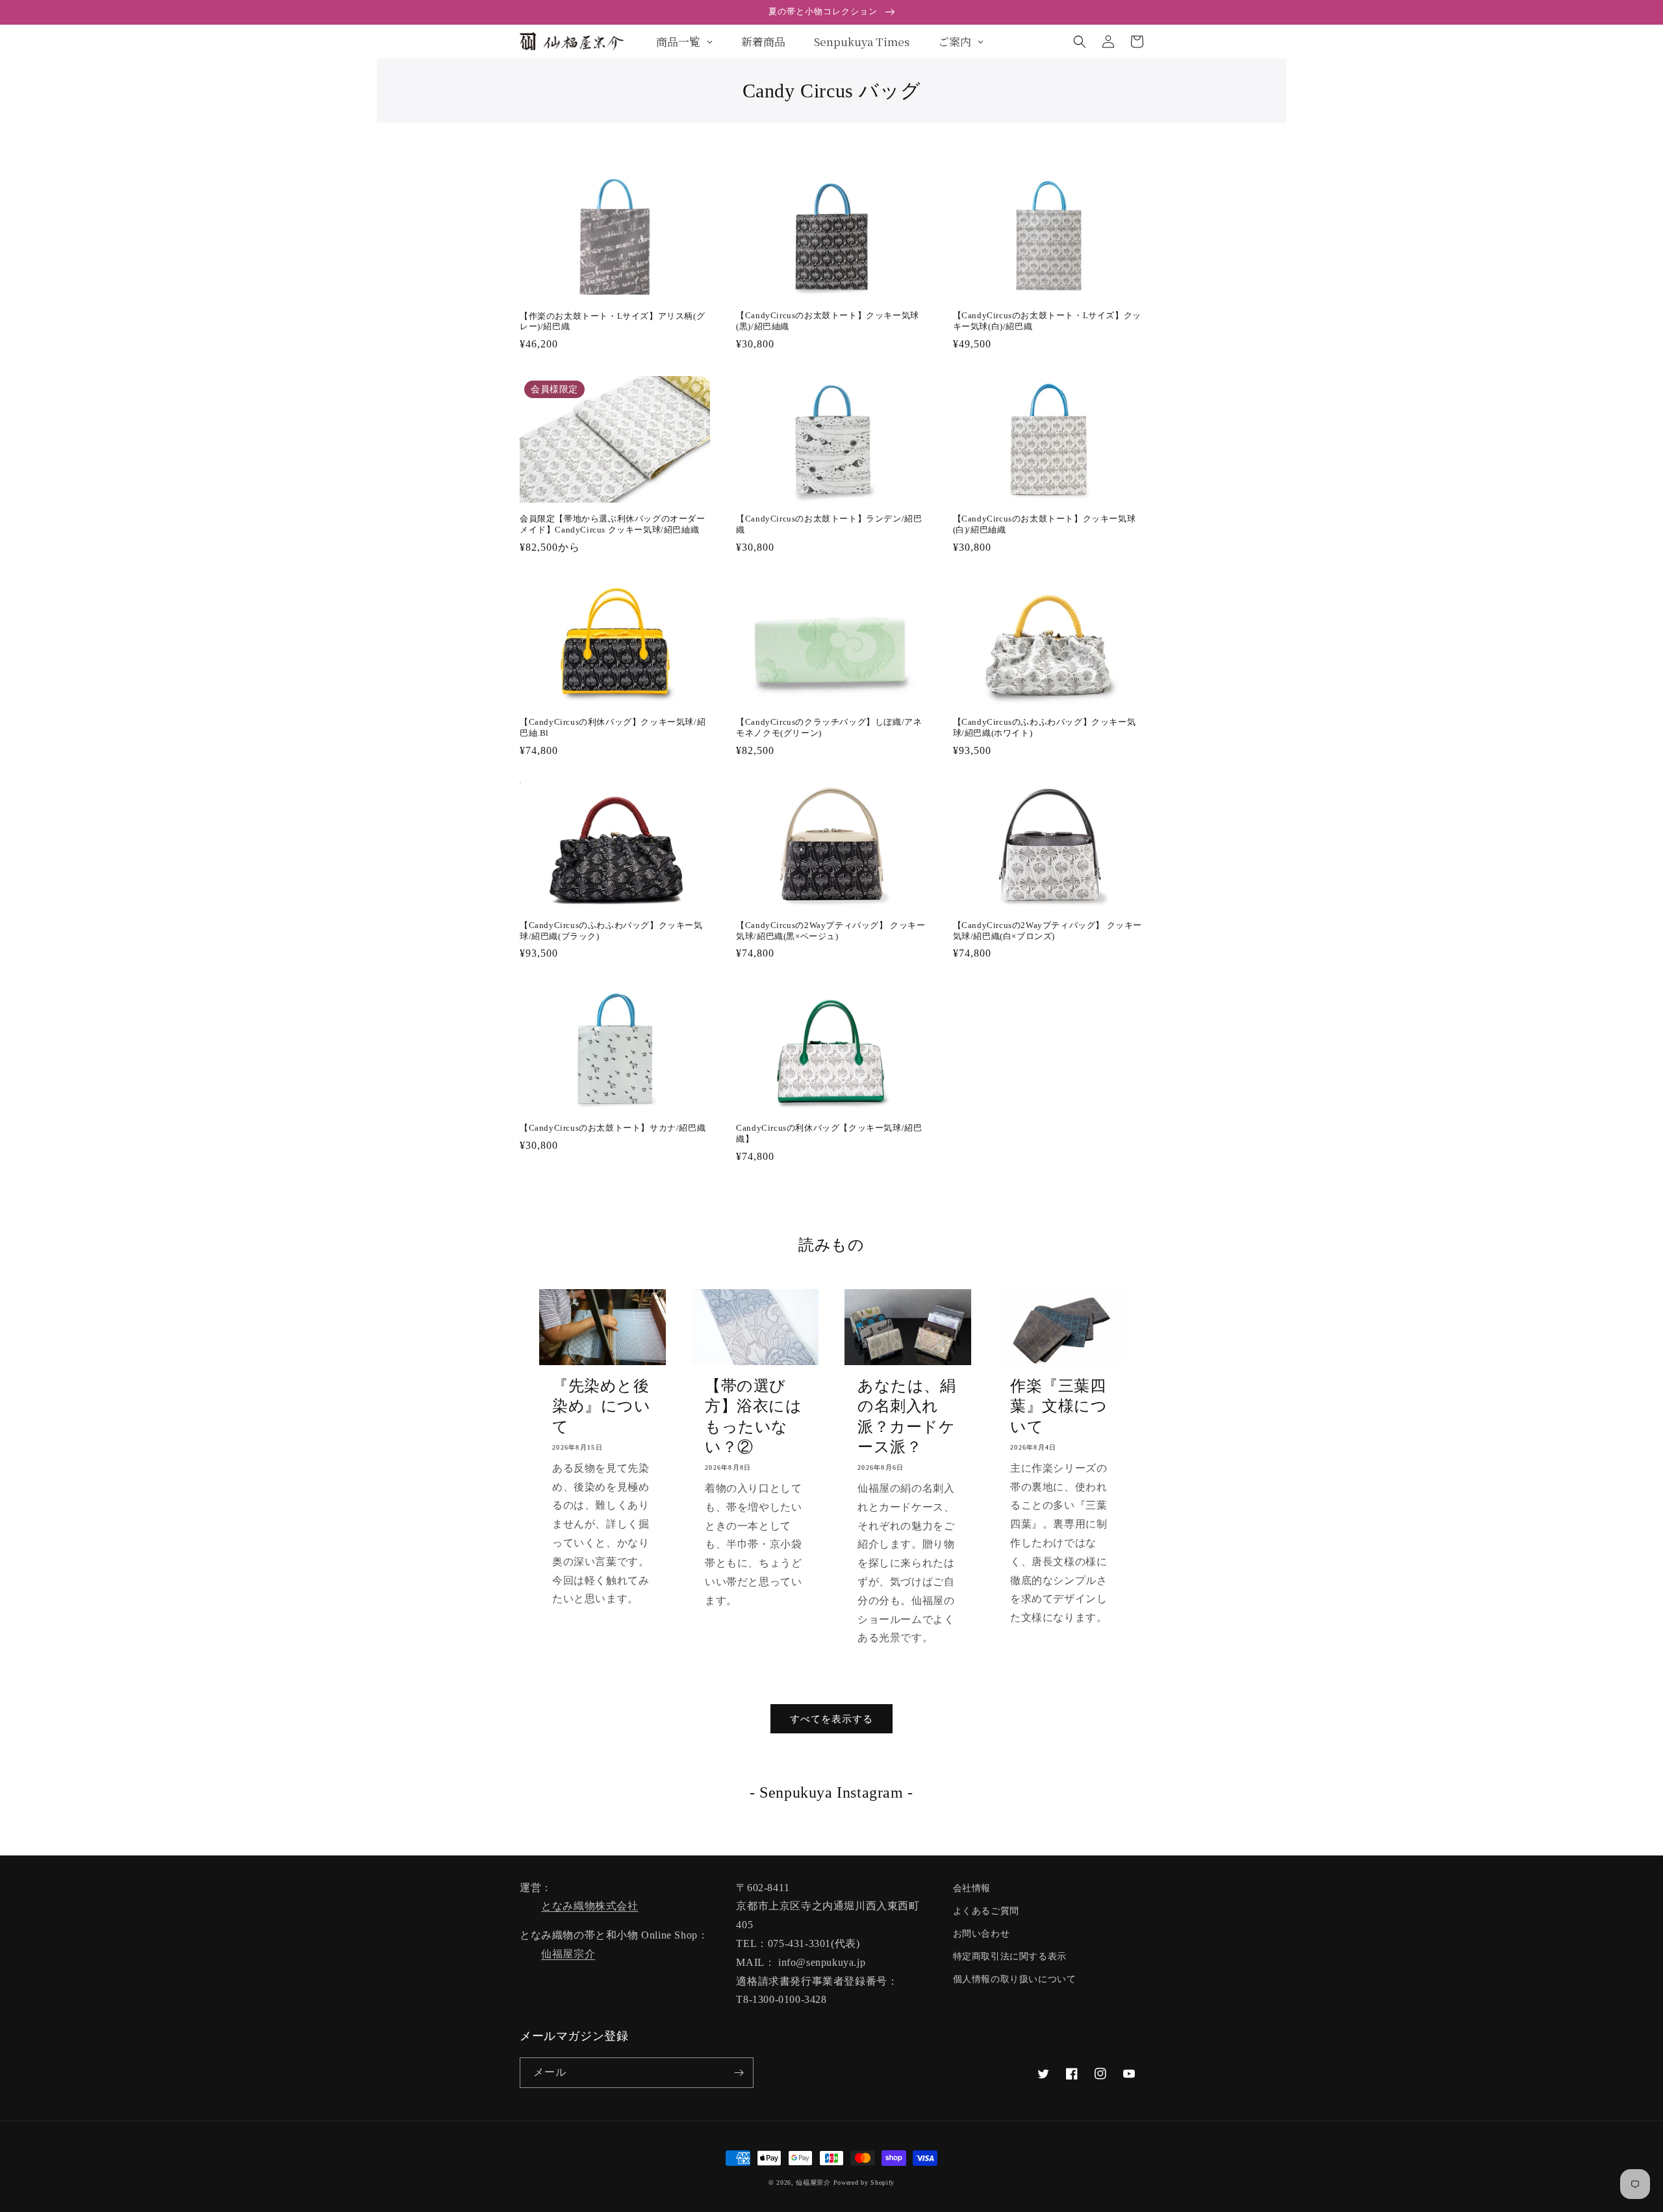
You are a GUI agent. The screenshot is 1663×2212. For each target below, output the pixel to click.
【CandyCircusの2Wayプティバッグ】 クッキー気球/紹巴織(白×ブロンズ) (1047, 931)
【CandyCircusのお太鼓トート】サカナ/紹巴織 (613, 1128)
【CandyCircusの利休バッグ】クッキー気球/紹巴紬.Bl (613, 727)
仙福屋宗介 (568, 1954)
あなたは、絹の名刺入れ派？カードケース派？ (907, 1416)
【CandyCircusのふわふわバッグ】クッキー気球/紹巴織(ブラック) (611, 931)
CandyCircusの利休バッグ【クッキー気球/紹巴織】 (829, 1133)
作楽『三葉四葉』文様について (1059, 1406)
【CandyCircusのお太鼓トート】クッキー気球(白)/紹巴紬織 (1045, 524)
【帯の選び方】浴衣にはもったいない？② (754, 1416)
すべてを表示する (831, 1719)
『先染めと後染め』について (602, 1406)
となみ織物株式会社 (590, 1906)
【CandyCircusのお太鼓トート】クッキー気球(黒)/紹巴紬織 (828, 321)
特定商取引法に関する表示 (1010, 1956)
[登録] (739, 2073)
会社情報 (972, 1888)
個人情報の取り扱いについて (1015, 1979)
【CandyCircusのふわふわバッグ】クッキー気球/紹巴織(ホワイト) (1045, 727)
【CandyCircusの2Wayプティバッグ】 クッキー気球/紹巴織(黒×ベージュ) (831, 931)
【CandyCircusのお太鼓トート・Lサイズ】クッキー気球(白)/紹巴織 (1047, 321)
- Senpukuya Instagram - (831, 1792)
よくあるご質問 (986, 1911)
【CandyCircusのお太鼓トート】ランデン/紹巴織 (829, 524)
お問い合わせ (982, 1934)
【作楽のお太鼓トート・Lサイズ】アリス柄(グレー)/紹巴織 (612, 321)
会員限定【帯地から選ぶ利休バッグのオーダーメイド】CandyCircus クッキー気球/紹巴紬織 (613, 524)
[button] (1080, 42)
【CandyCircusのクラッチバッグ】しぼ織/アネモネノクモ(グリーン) (829, 727)
